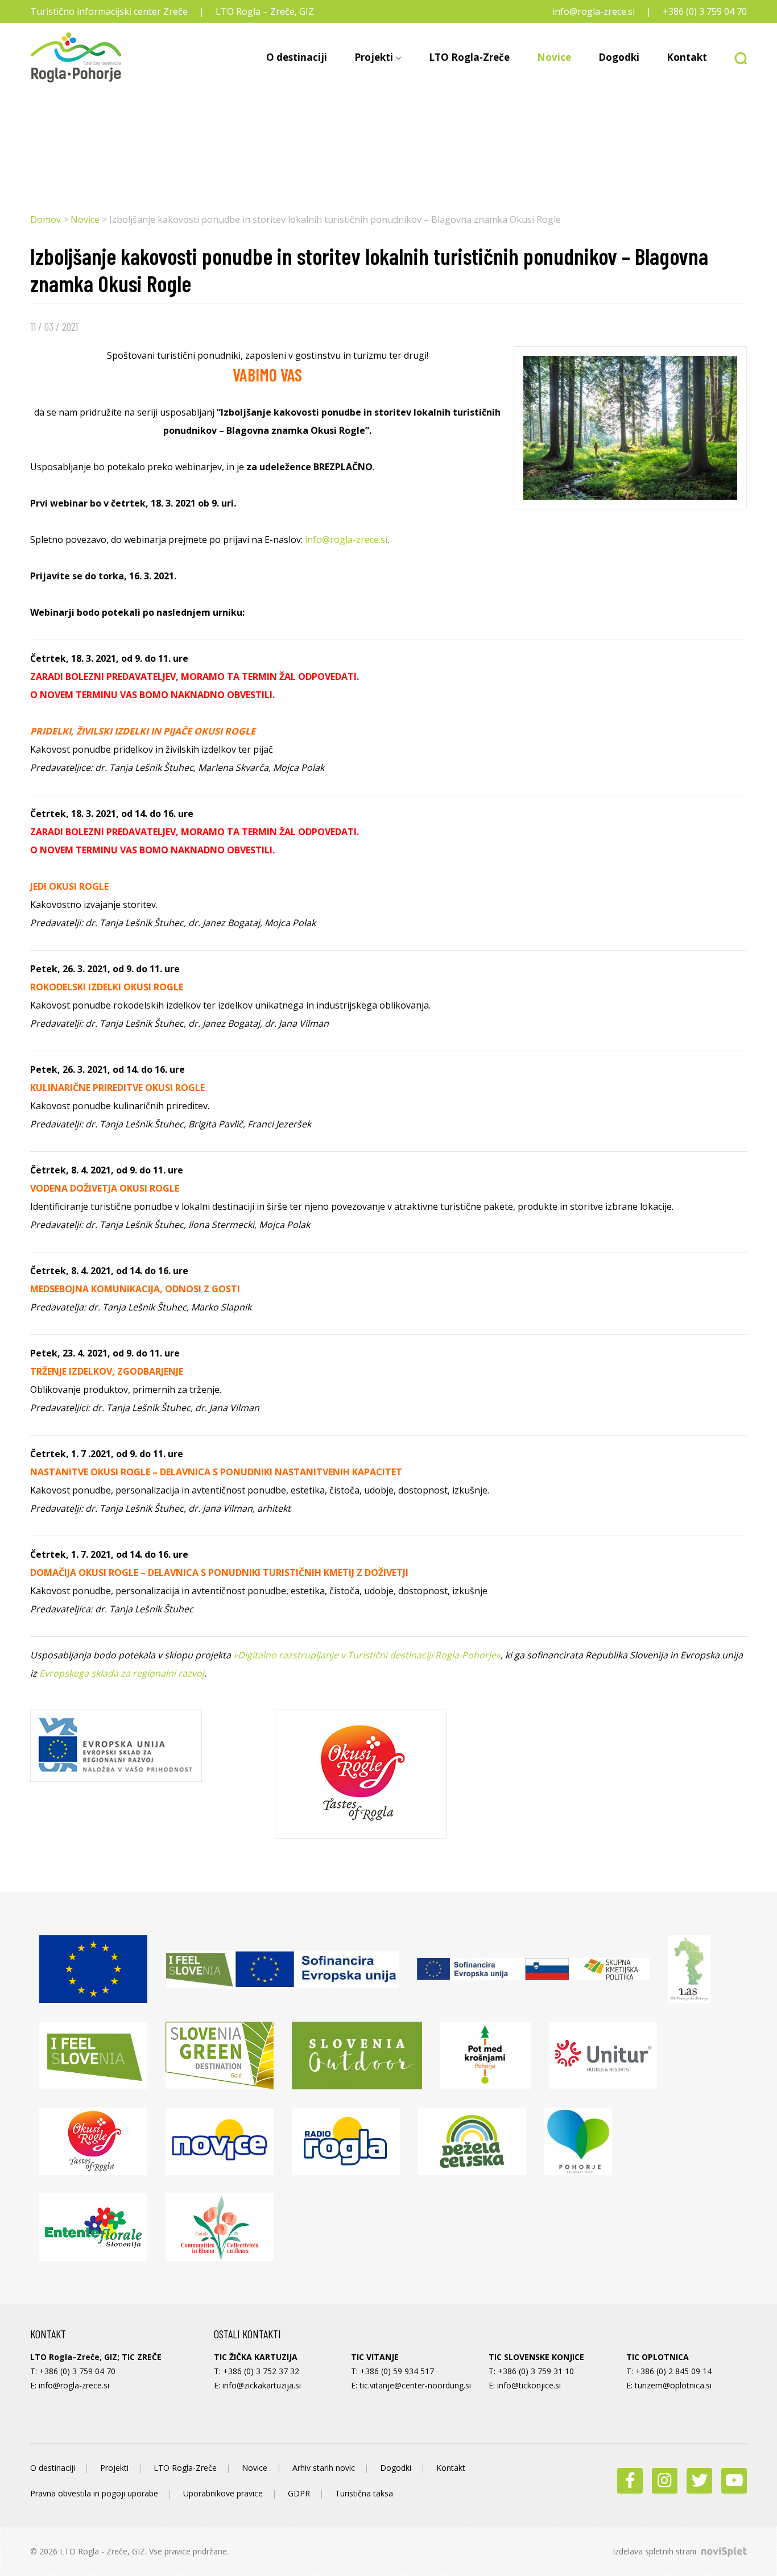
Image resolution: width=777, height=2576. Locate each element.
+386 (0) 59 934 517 (397, 2371)
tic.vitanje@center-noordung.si (415, 2385)
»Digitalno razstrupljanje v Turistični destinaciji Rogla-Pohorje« (367, 1655)
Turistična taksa (364, 2493)
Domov (46, 219)
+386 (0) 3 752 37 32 (261, 2371)
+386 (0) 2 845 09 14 (673, 2371)
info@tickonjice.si (529, 2385)
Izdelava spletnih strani (656, 2551)
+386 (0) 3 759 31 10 (536, 2371)
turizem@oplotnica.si (673, 2385)
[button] (734, 57)
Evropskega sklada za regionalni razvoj (122, 1673)
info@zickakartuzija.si (262, 2385)
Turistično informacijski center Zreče (109, 11)
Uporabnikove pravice (223, 2493)
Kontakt (687, 57)
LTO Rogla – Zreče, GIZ (265, 11)
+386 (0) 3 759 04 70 (705, 11)
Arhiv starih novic (324, 2468)
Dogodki (619, 57)
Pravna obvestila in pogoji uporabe (94, 2493)
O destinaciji (297, 57)
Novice (554, 57)
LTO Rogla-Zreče (469, 57)
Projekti (374, 57)
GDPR (299, 2493)
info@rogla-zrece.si (594, 11)
